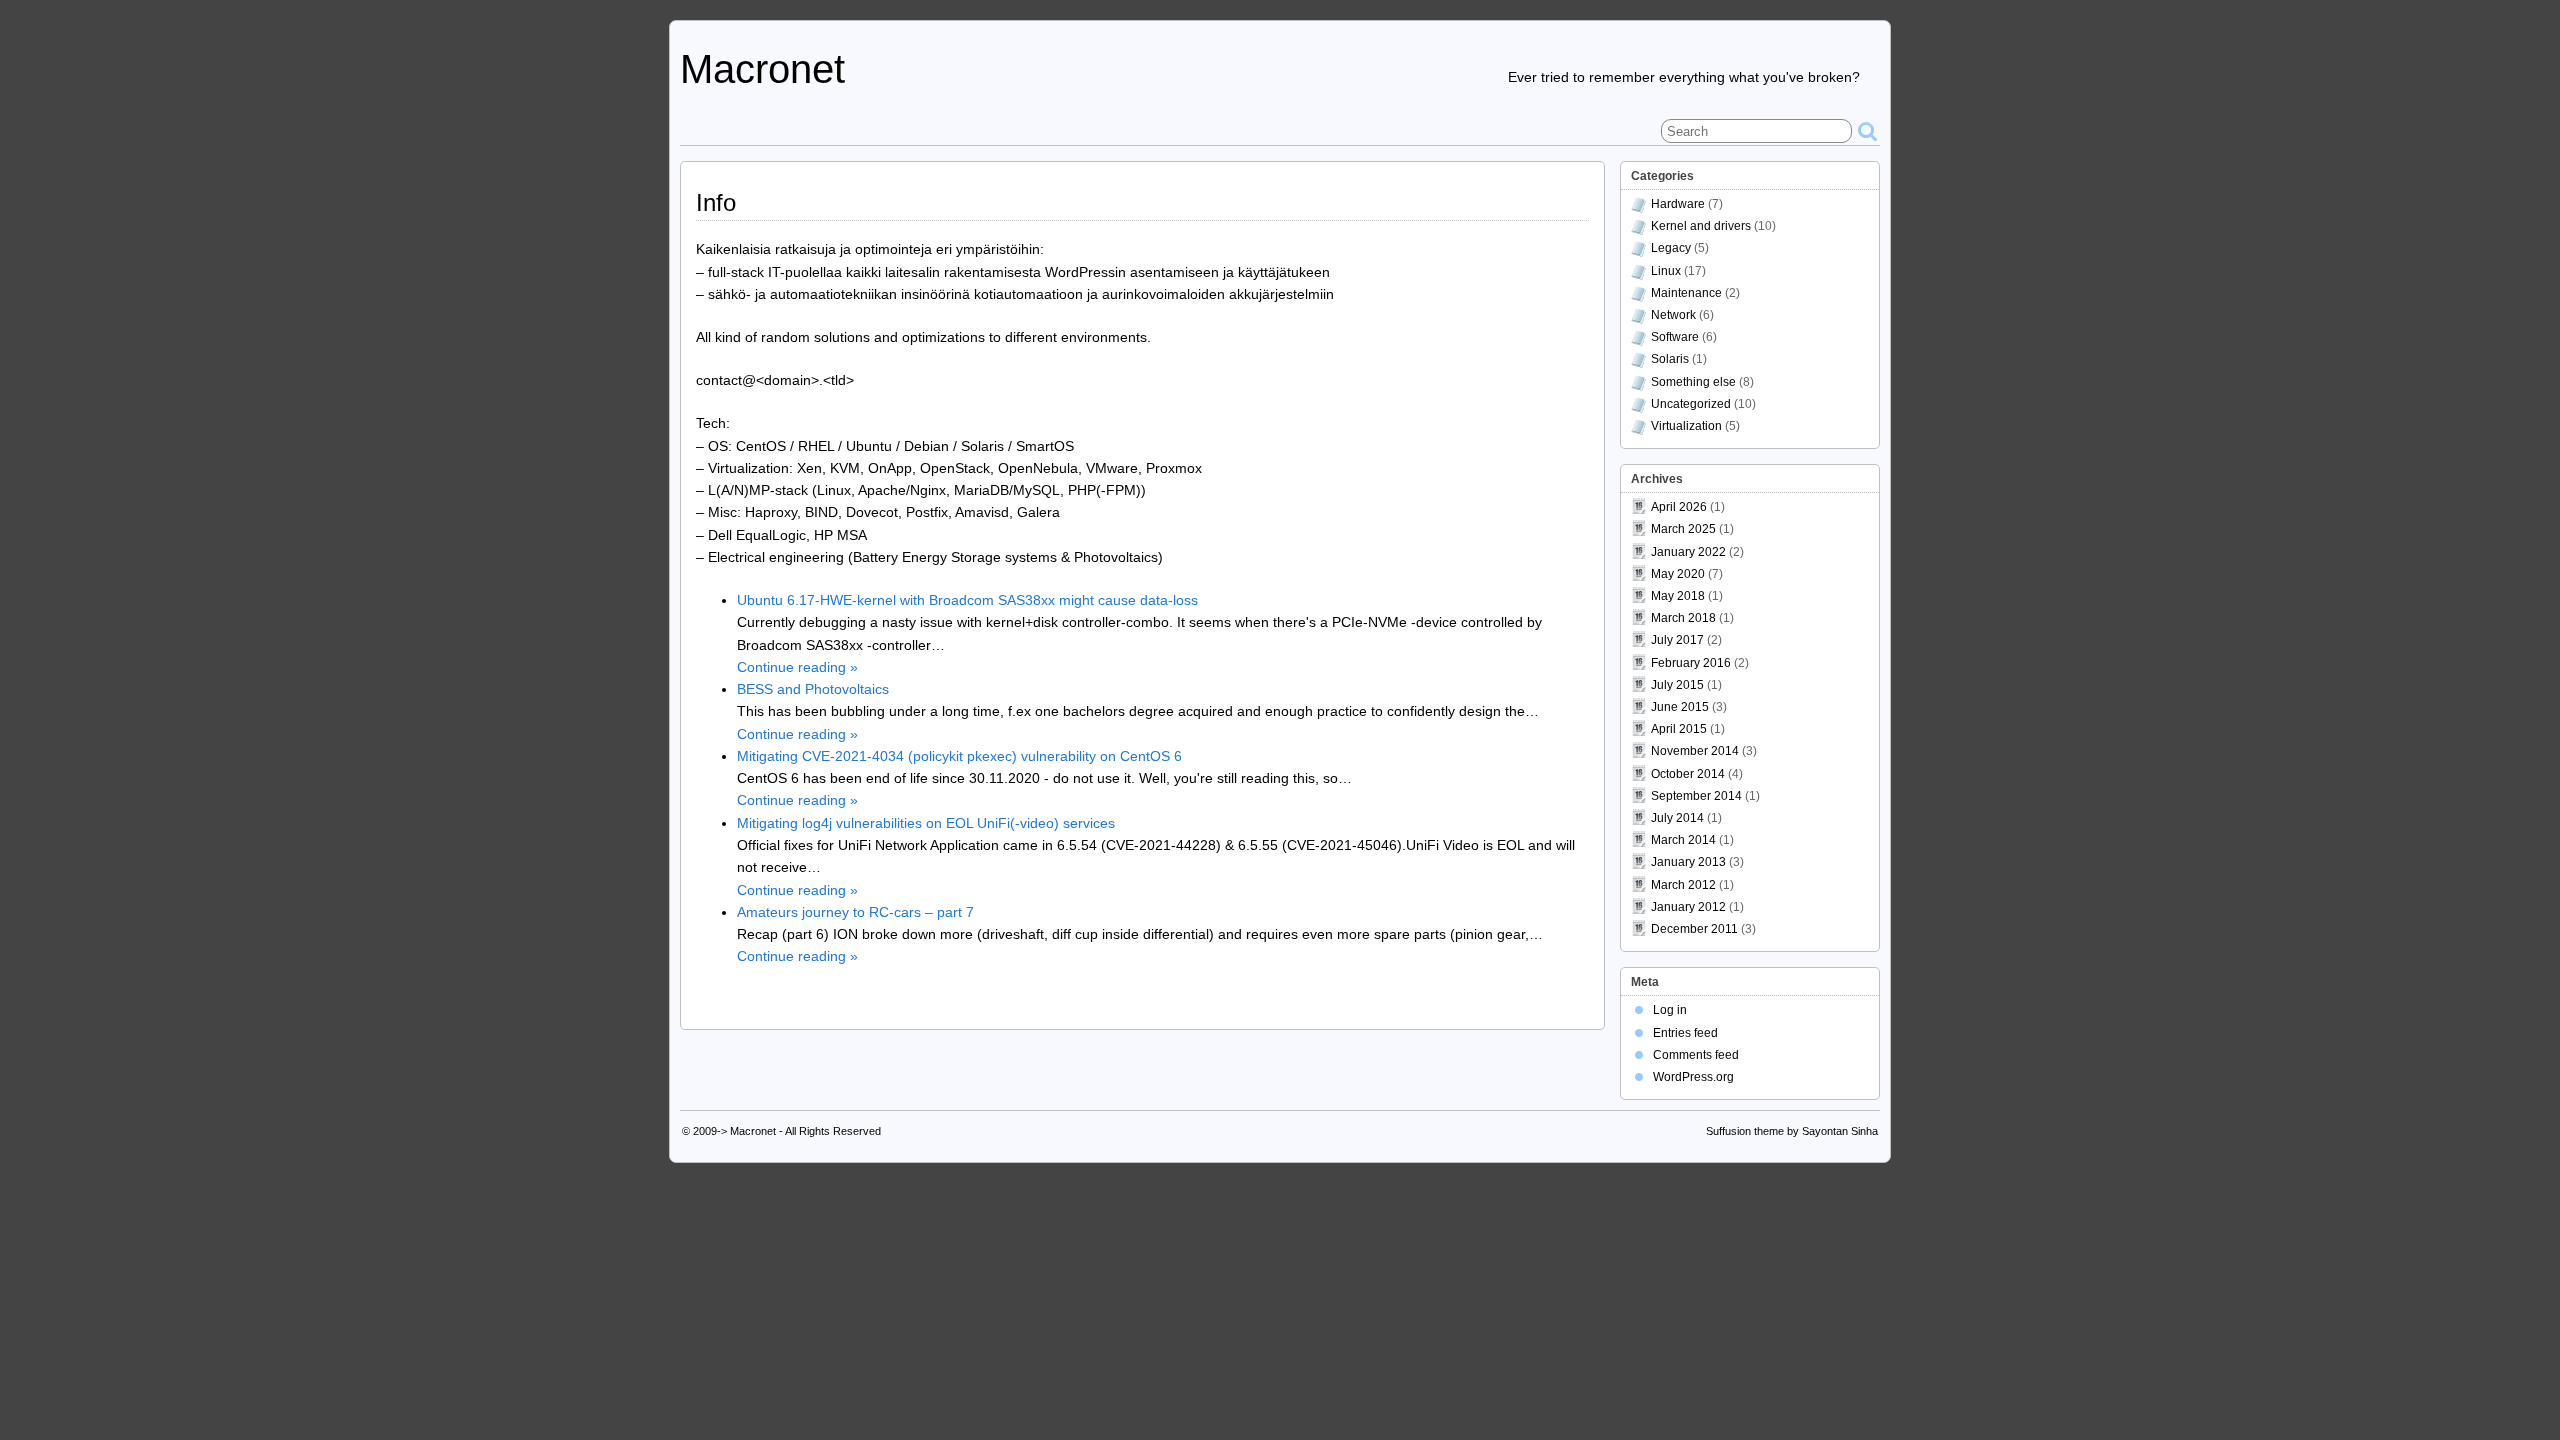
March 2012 (1683, 885)
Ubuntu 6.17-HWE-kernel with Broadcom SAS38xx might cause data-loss (967, 600)
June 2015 (1680, 707)
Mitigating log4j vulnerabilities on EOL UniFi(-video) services (926, 823)
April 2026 (1679, 507)
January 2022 (1688, 552)
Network (1673, 315)
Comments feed (1696, 1055)
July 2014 (1677, 818)
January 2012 (1688, 907)
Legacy (1671, 248)
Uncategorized (1691, 404)
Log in (1670, 1010)
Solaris (1670, 359)
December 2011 (1694, 929)
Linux (1666, 271)
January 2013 (1688, 862)
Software (1675, 337)
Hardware (1678, 204)
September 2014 (1696, 796)
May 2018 (1678, 596)
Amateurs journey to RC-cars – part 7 (855, 912)
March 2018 (1683, 618)
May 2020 (1678, 574)
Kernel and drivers (1701, 226)
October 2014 (1688, 774)
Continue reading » (797, 667)
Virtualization (1686, 426)
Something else (1693, 382)
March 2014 (1683, 840)
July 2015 (1677, 685)
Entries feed (1685, 1033)
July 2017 (1677, 640)
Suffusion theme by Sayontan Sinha (1792, 1131)
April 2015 (1679, 729)
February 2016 (1691, 663)
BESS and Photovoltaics (813, 689)
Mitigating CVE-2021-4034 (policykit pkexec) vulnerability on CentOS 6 (959, 756)
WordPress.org (1693, 1077)
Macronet (762, 69)
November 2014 (1695, 751)
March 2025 (1683, 529)
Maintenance (1686, 293)
